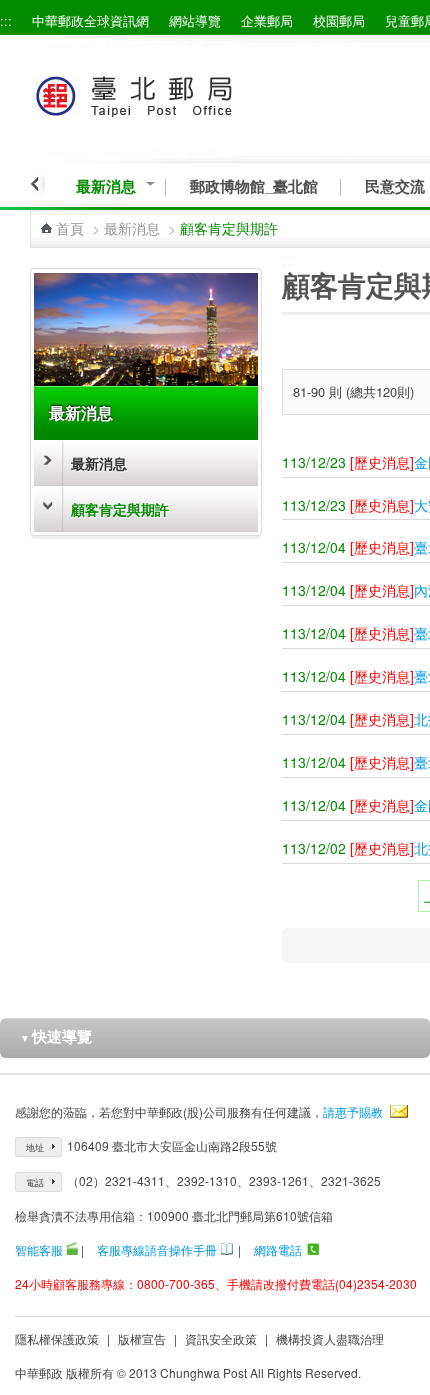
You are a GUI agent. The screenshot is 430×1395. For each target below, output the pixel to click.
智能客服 (39, 1249)
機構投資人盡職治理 (330, 1338)
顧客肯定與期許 (120, 509)
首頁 (70, 228)
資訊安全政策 (221, 1338)
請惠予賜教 (353, 1111)
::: (6, 20)
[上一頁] (37, 184)
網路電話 (278, 1249)
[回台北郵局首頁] (171, 92)
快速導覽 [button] (56, 1036)
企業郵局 (267, 20)
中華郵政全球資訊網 (90, 20)
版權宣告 (142, 1338)
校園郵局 (339, 20)
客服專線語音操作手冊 (157, 1249)
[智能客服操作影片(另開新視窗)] (72, 1249)
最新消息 (106, 186)
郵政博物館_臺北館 (254, 186)
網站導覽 (195, 20)
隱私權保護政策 (57, 1338)
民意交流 (395, 186)
